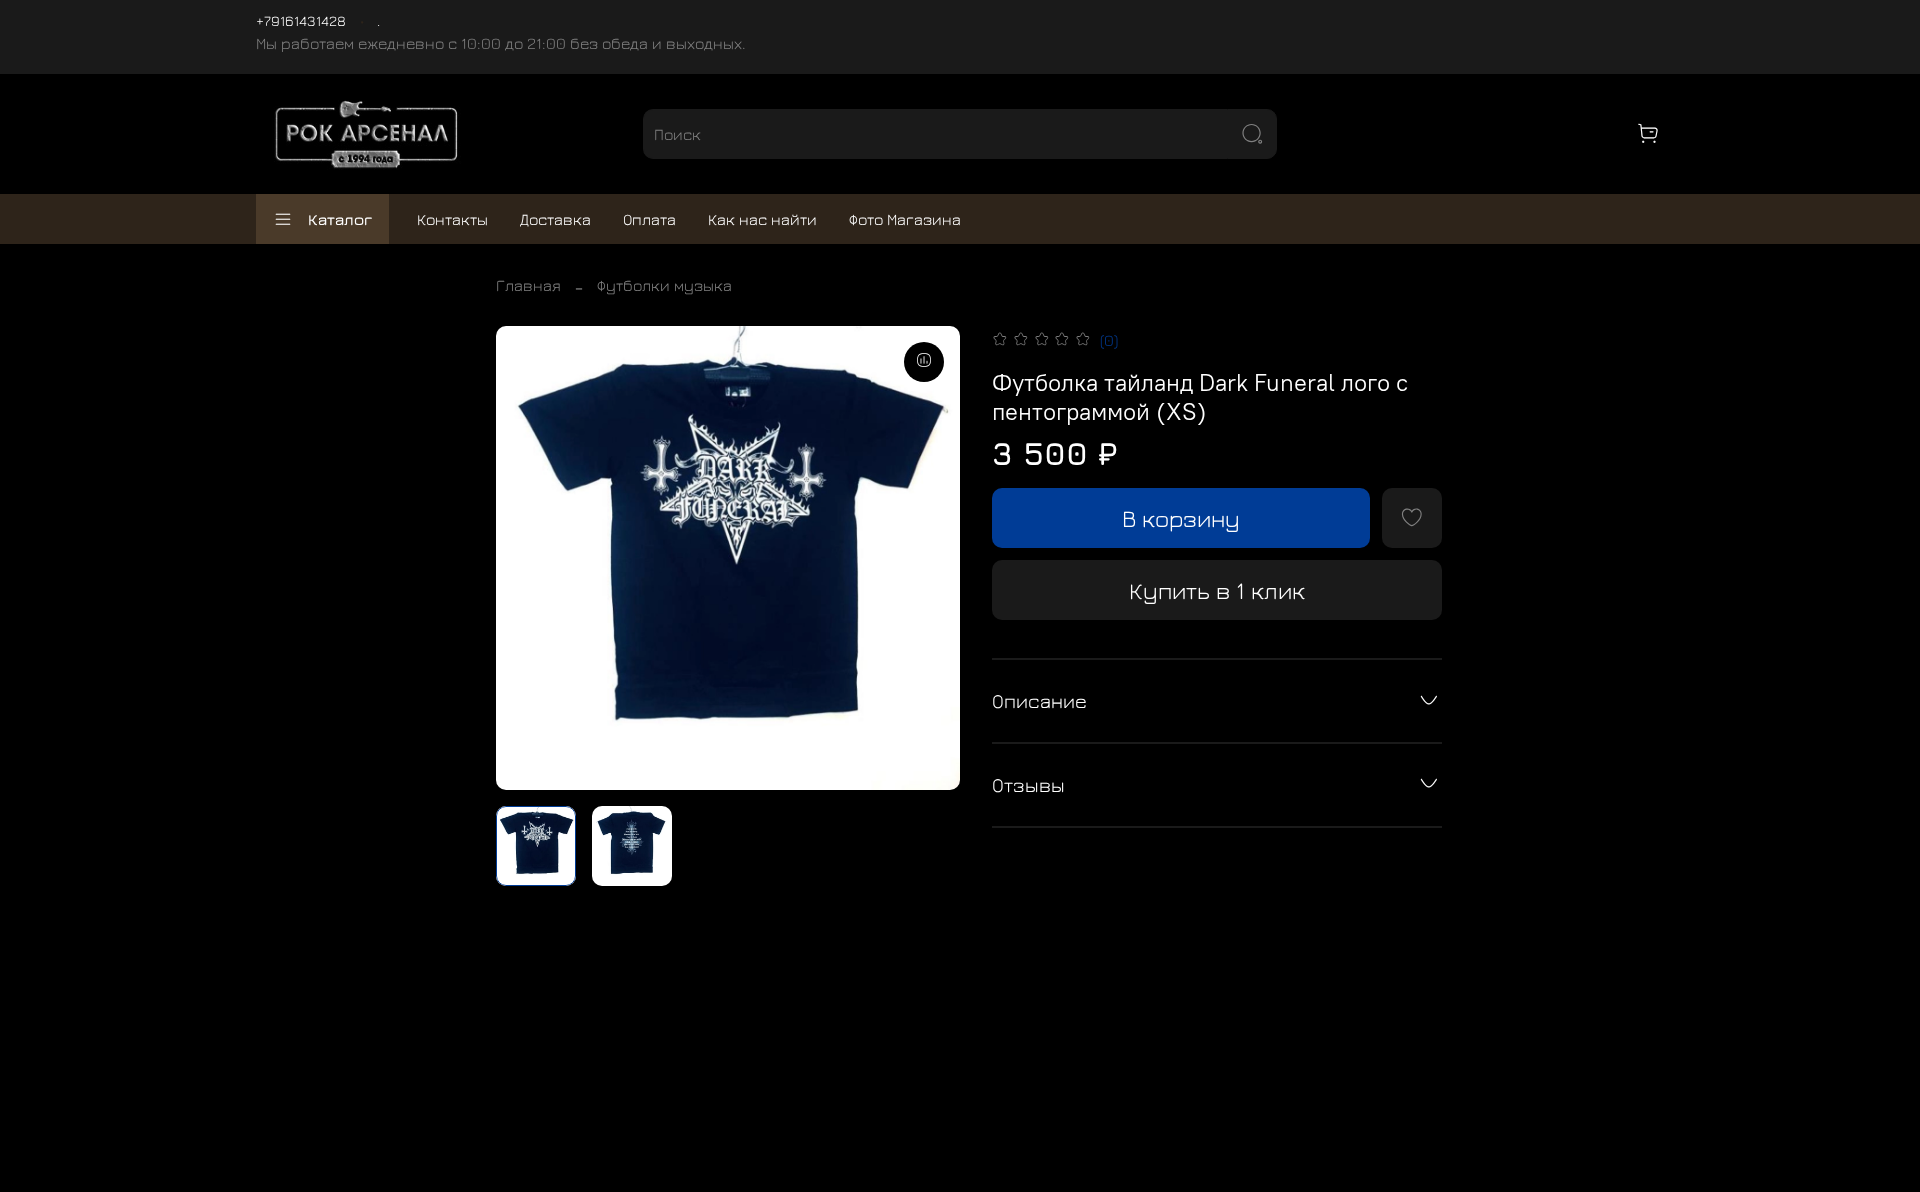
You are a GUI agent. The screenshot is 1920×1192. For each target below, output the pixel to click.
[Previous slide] (528, 558)
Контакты (452, 219)
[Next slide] (928, 558)
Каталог (340, 219)
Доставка (555, 219)
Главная (528, 285)
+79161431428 (301, 20)
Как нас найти (762, 219)
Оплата (649, 219)
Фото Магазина (905, 219)
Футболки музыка (664, 285)
